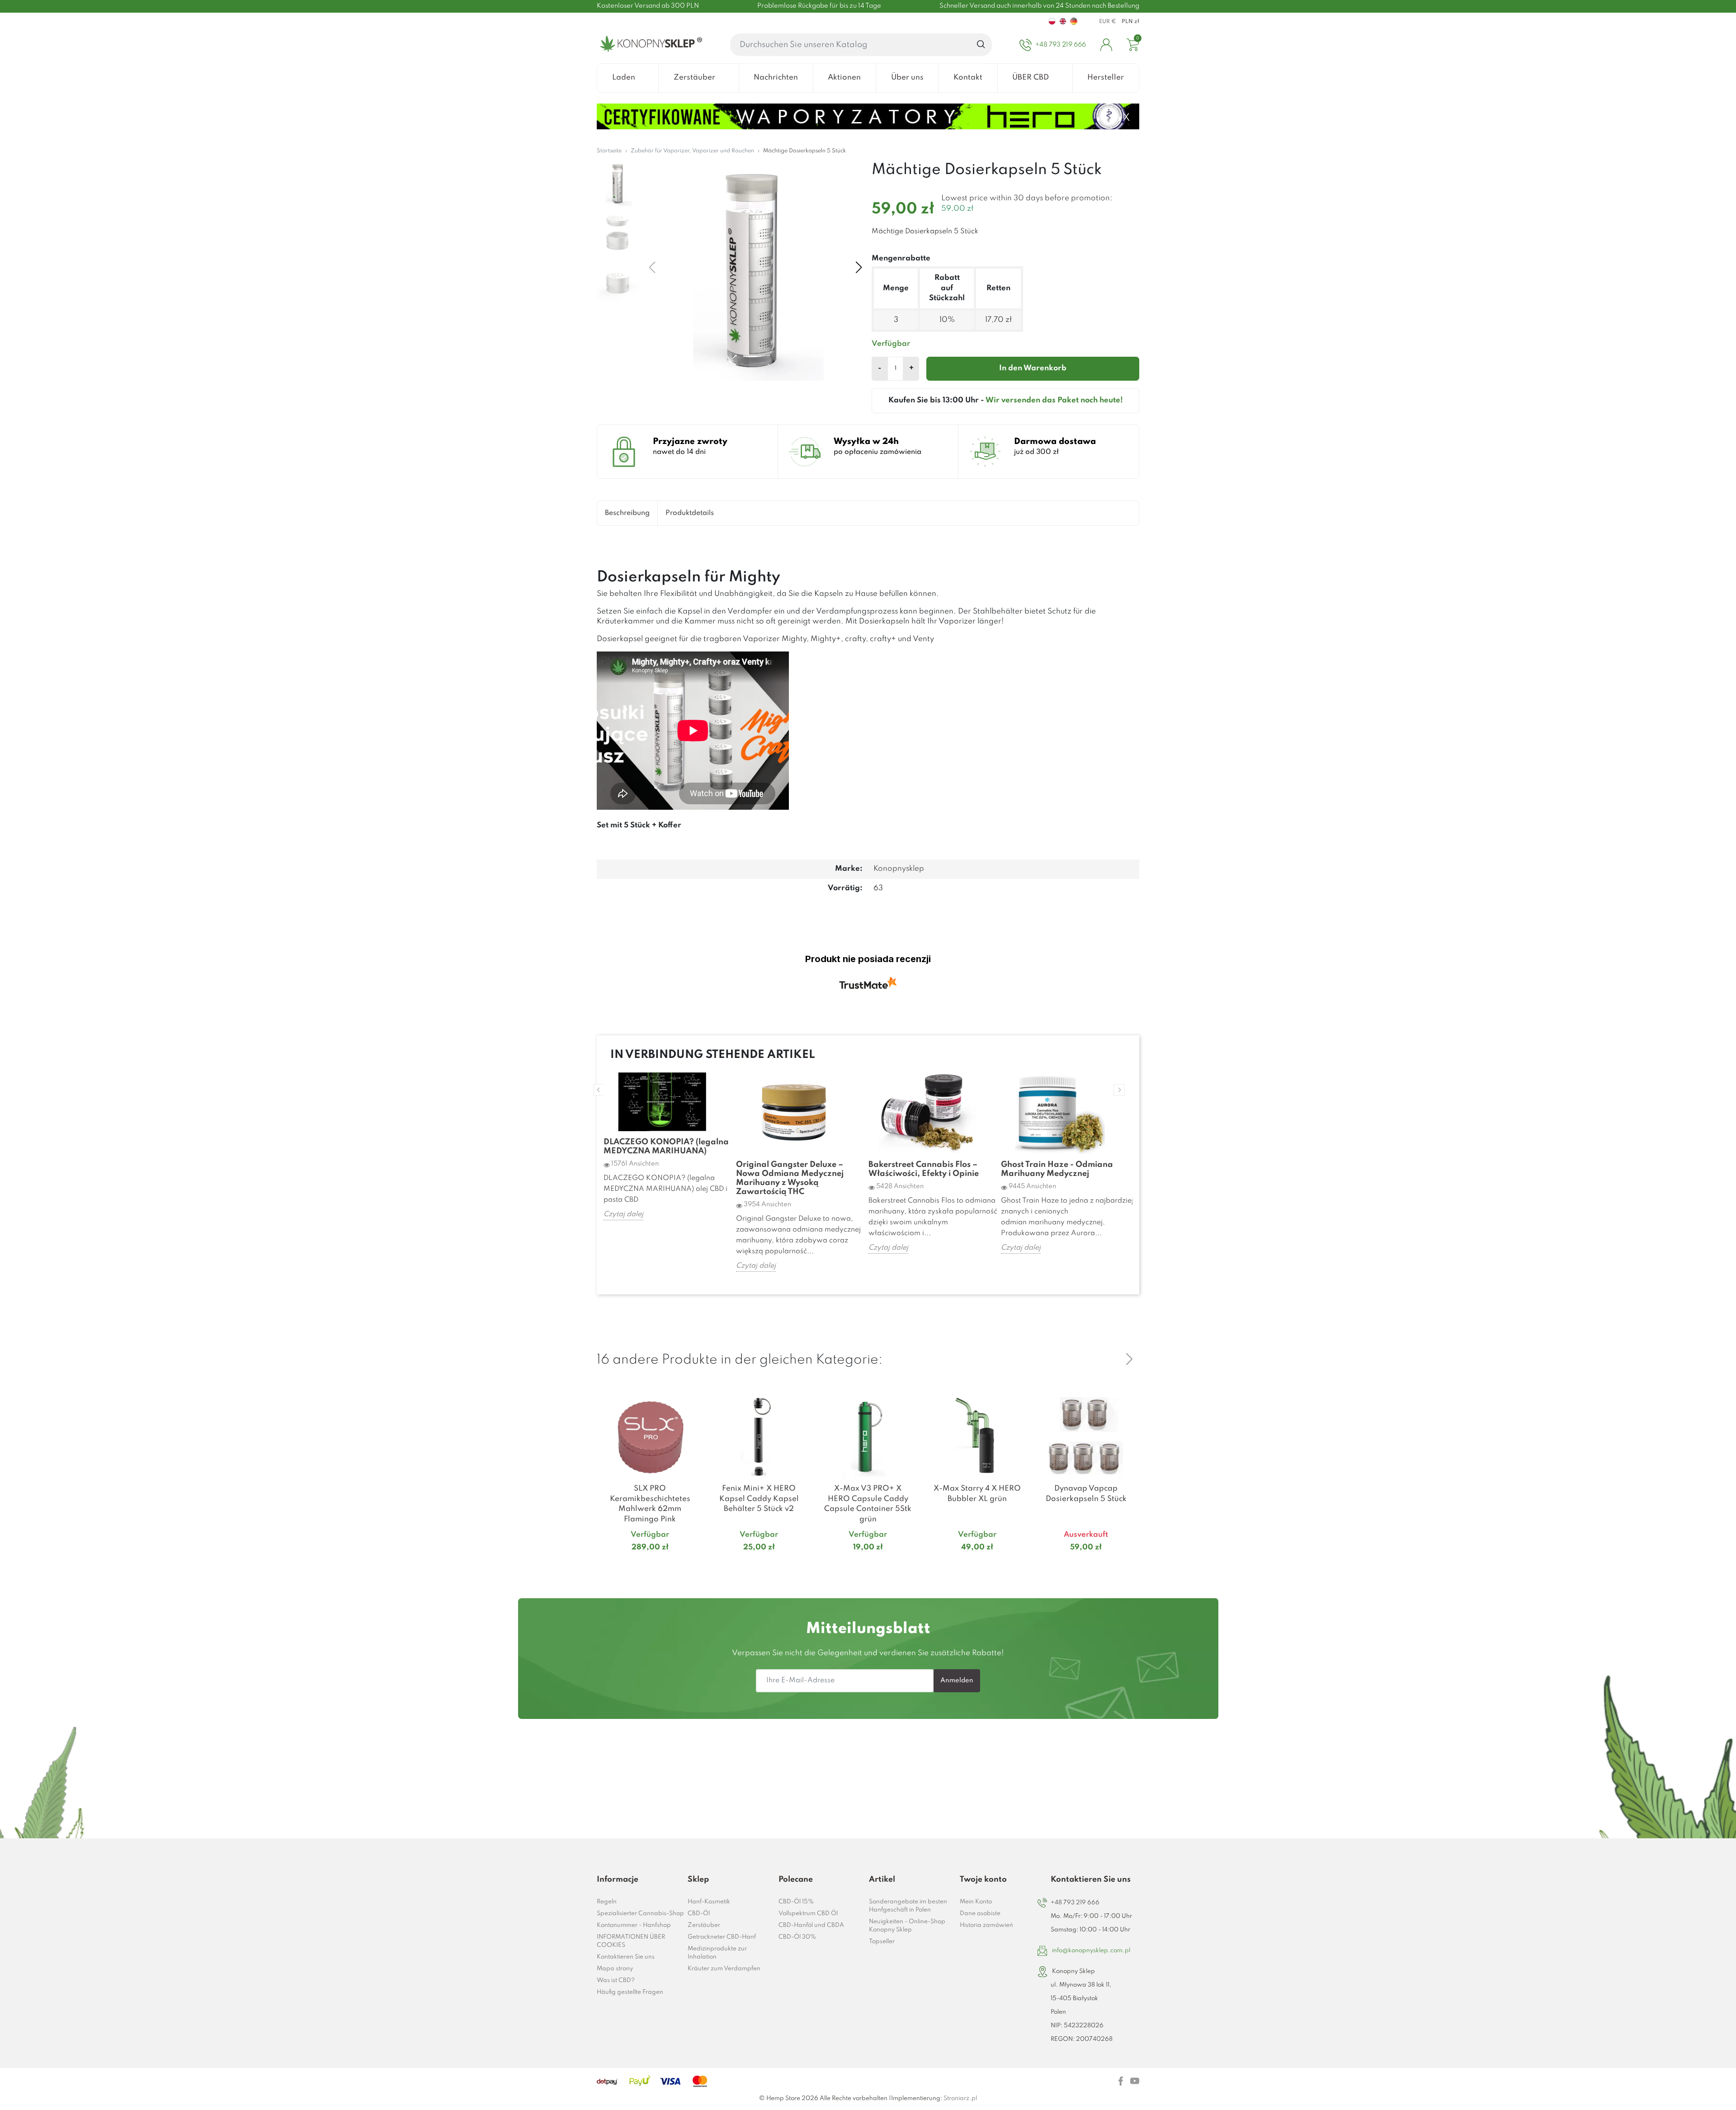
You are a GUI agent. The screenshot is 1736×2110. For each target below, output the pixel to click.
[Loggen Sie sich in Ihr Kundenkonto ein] (1106, 45)
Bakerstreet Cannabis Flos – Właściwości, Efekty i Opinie (924, 1169)
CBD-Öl (699, 1914)
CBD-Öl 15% (796, 1902)
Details (639, 1565)
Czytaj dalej (623, 1214)
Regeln (607, 1902)
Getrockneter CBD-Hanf (722, 1937)
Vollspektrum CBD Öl (808, 1914)
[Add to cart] (692, 1565)
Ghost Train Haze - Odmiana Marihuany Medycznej (1057, 1169)
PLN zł (1130, 22)
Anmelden (957, 1680)
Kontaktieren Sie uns (626, 1957)
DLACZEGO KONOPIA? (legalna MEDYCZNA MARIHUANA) (666, 1147)
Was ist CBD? (616, 1980)
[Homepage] (649, 45)
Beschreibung (627, 513)
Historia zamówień (986, 1925)
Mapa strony (615, 1969)
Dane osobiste (980, 1914)
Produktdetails (690, 513)
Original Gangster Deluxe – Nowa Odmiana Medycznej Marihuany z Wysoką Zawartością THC (790, 1178)
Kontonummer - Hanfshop (634, 1925)
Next (1119, 1090)
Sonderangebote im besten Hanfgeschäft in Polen (908, 1906)
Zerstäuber (704, 1925)
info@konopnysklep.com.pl (1091, 1951)
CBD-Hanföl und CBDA (811, 1925)
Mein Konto (976, 1902)
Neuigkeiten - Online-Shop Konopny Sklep (907, 1926)
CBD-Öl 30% (797, 1937)
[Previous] (1108, 1359)
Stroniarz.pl (960, 2098)
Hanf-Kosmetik (709, 1902)
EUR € (1108, 22)
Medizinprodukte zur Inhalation (717, 1953)
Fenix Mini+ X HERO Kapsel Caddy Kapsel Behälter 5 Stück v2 (759, 1499)
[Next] (1129, 1359)
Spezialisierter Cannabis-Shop (640, 1914)
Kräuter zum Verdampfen (724, 1969)
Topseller (882, 1942)
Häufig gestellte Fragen (630, 1992)
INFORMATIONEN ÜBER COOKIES (631, 1941)
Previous (599, 1090)
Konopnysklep (899, 869)
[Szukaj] (981, 45)
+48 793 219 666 (1075, 1903)
